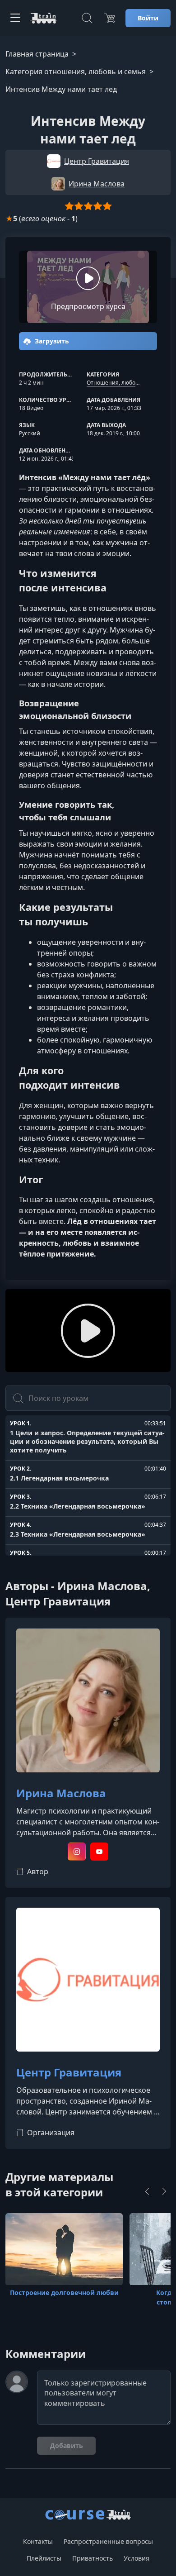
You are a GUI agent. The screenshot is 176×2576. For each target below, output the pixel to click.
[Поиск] (87, 18)
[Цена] (110, 18)
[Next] (164, 2191)
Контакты (38, 2541)
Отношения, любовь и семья (125, 383)
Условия (137, 2558)
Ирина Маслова (61, 1793)
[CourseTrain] (43, 18)
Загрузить (51, 341)
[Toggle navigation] (15, 18)
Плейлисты (44, 2558)
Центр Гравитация (69, 2073)
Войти (148, 18)
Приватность (93, 2558)
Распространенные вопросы (108, 2541)
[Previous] (147, 2191)
